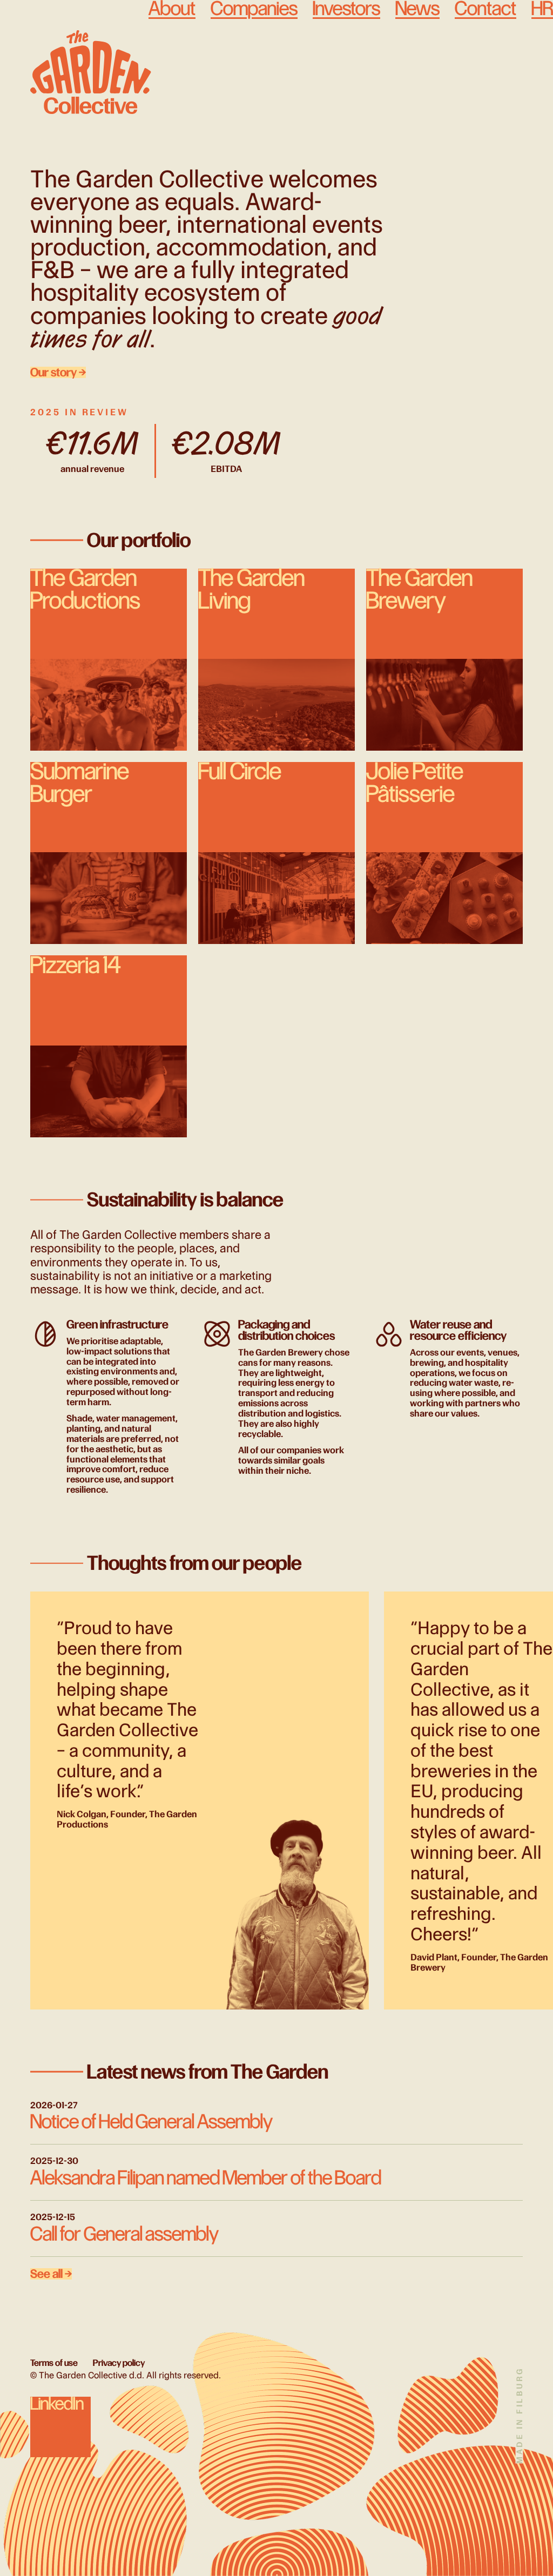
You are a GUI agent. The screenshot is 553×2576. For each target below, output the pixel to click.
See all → (51, 2274)
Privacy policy (119, 2363)
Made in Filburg (519, 2415)
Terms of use (54, 2363)
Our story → (58, 372)
